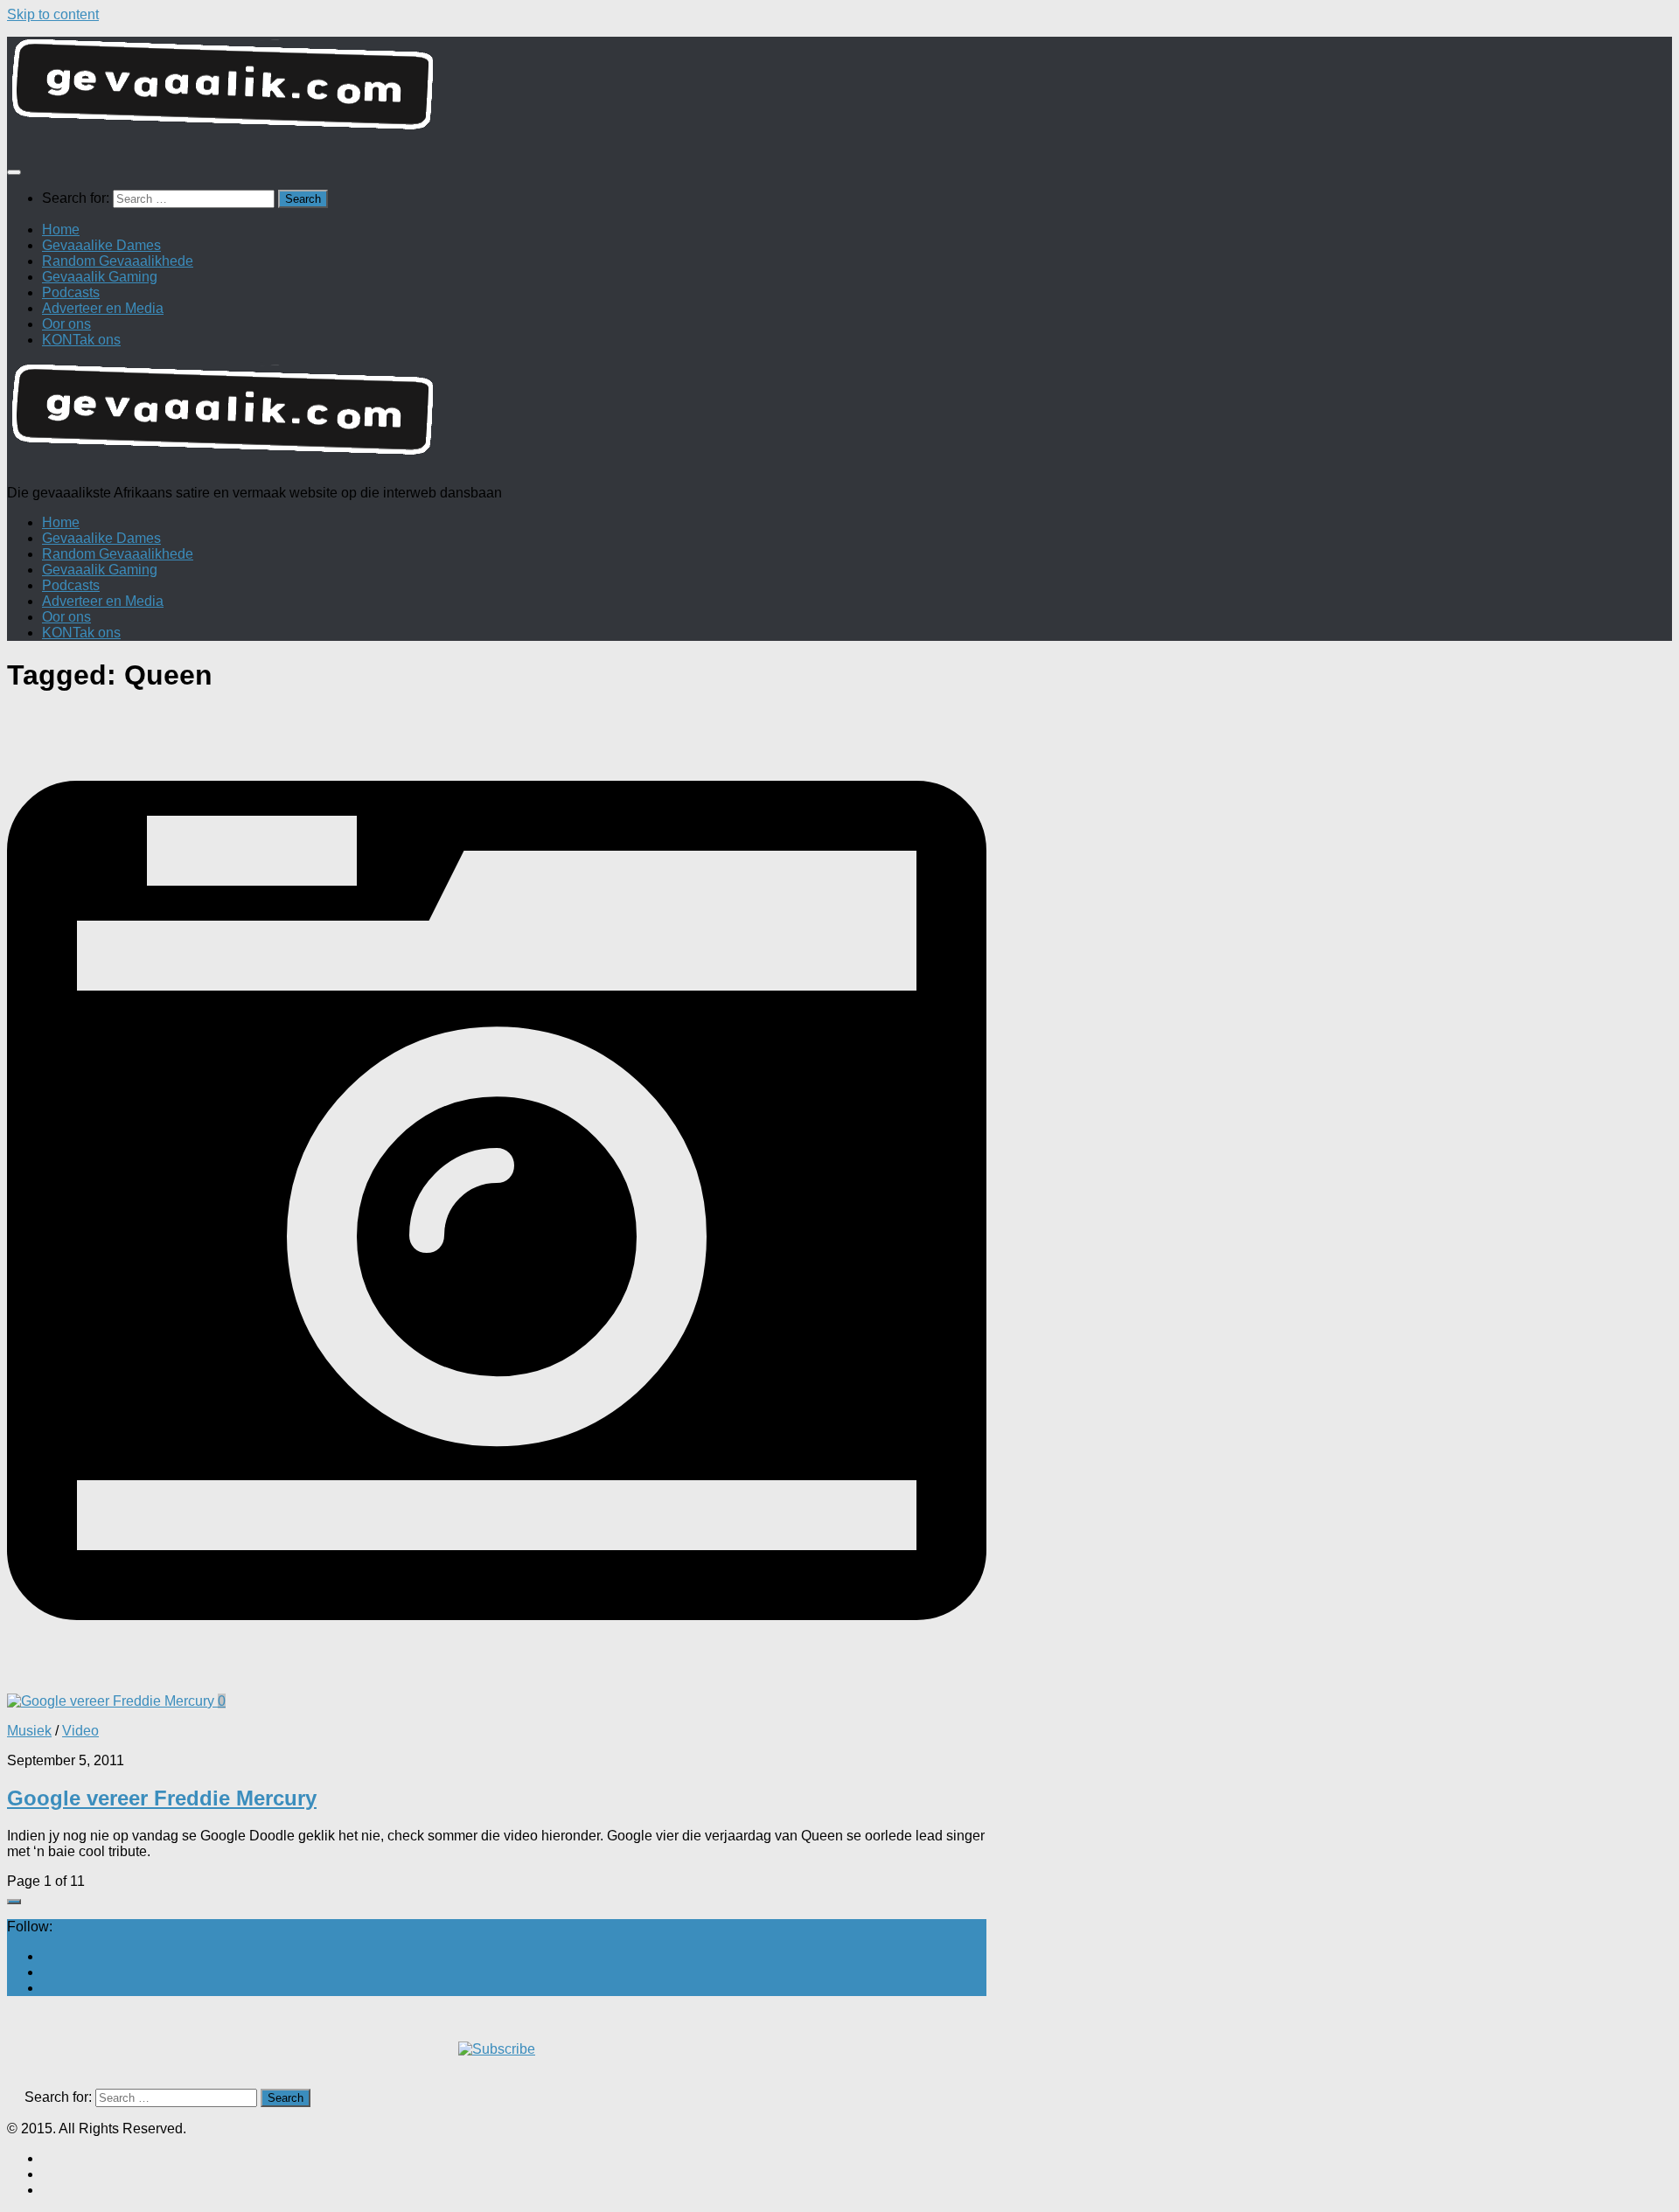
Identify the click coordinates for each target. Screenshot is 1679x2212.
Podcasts (71, 292)
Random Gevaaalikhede (118, 261)
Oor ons (66, 324)
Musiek (29, 1731)
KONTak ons (81, 340)
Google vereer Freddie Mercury (162, 1798)
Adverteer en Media (103, 308)
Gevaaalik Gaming (100, 277)
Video (80, 1731)
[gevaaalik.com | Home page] (839, 91)
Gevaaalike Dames (101, 245)
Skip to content (53, 14)
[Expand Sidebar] (14, 1902)
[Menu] (14, 172)
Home (61, 230)
